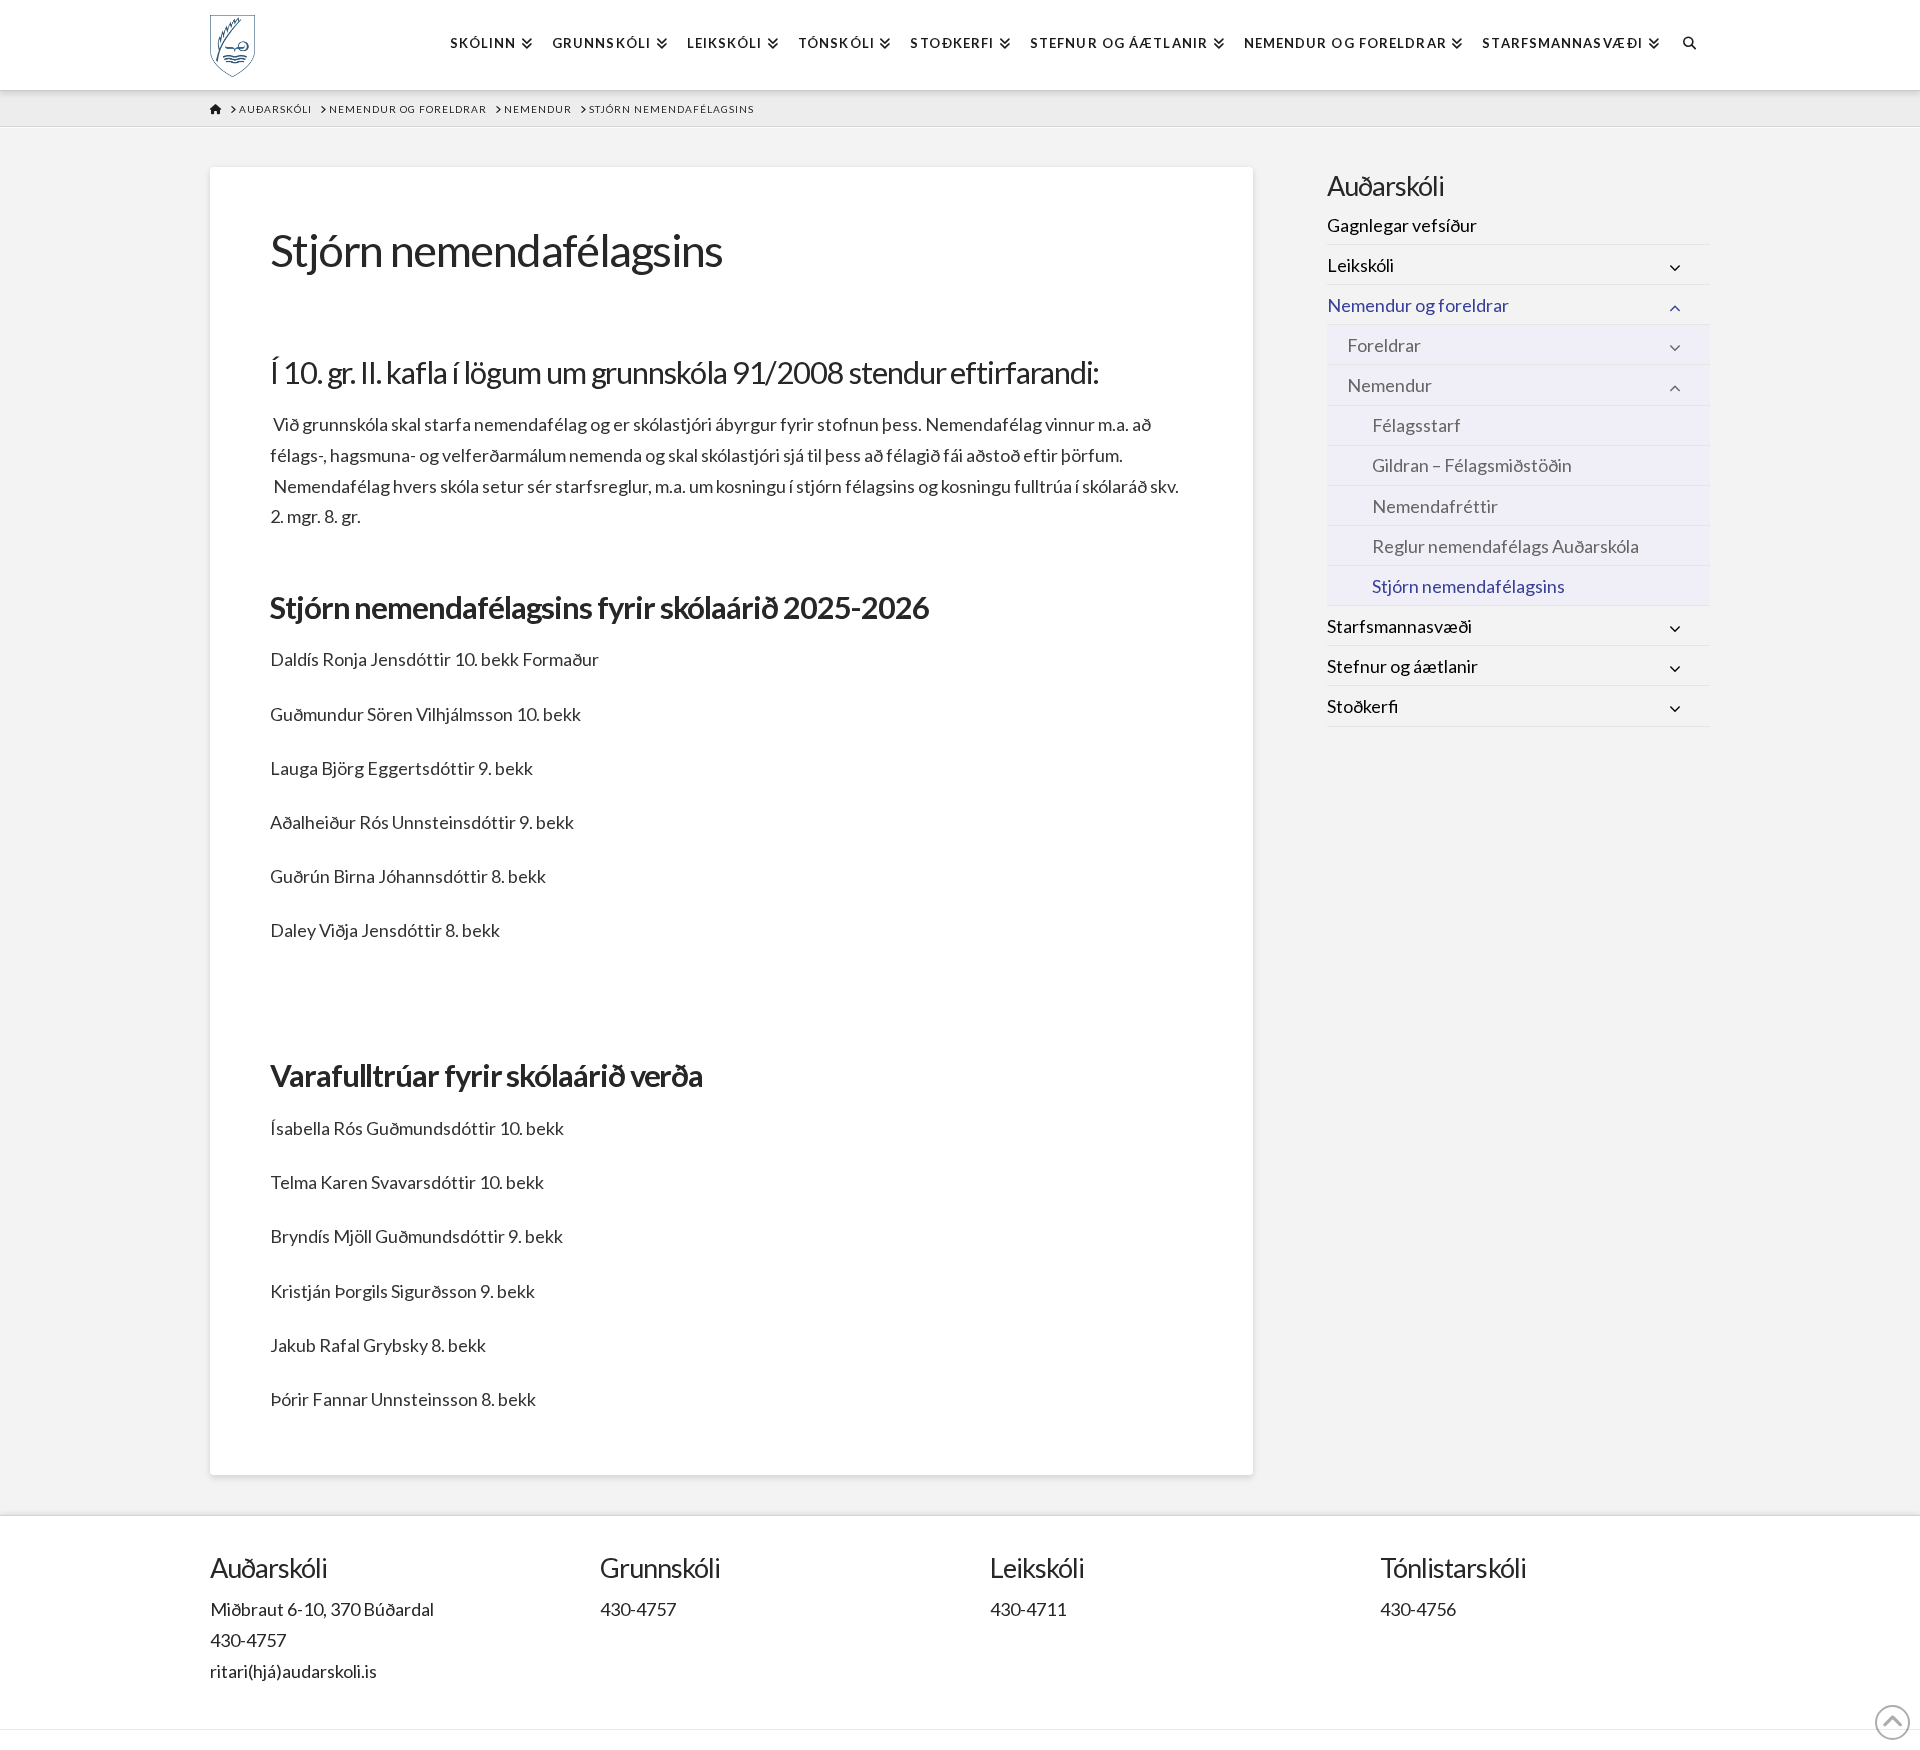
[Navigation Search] (1689, 45)
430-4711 (1028, 1609)
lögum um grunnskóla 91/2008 (653, 372)
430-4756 (1418, 1609)
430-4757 (248, 1640)
